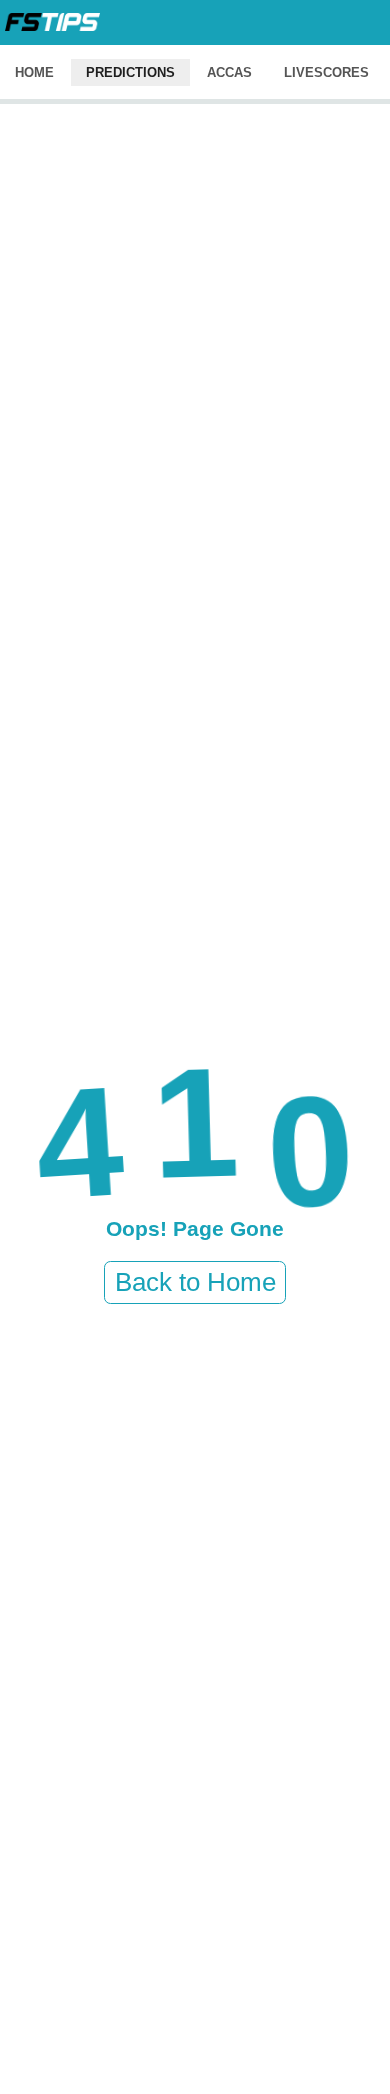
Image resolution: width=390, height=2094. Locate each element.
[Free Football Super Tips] (52, 22)
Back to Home (195, 1282)
